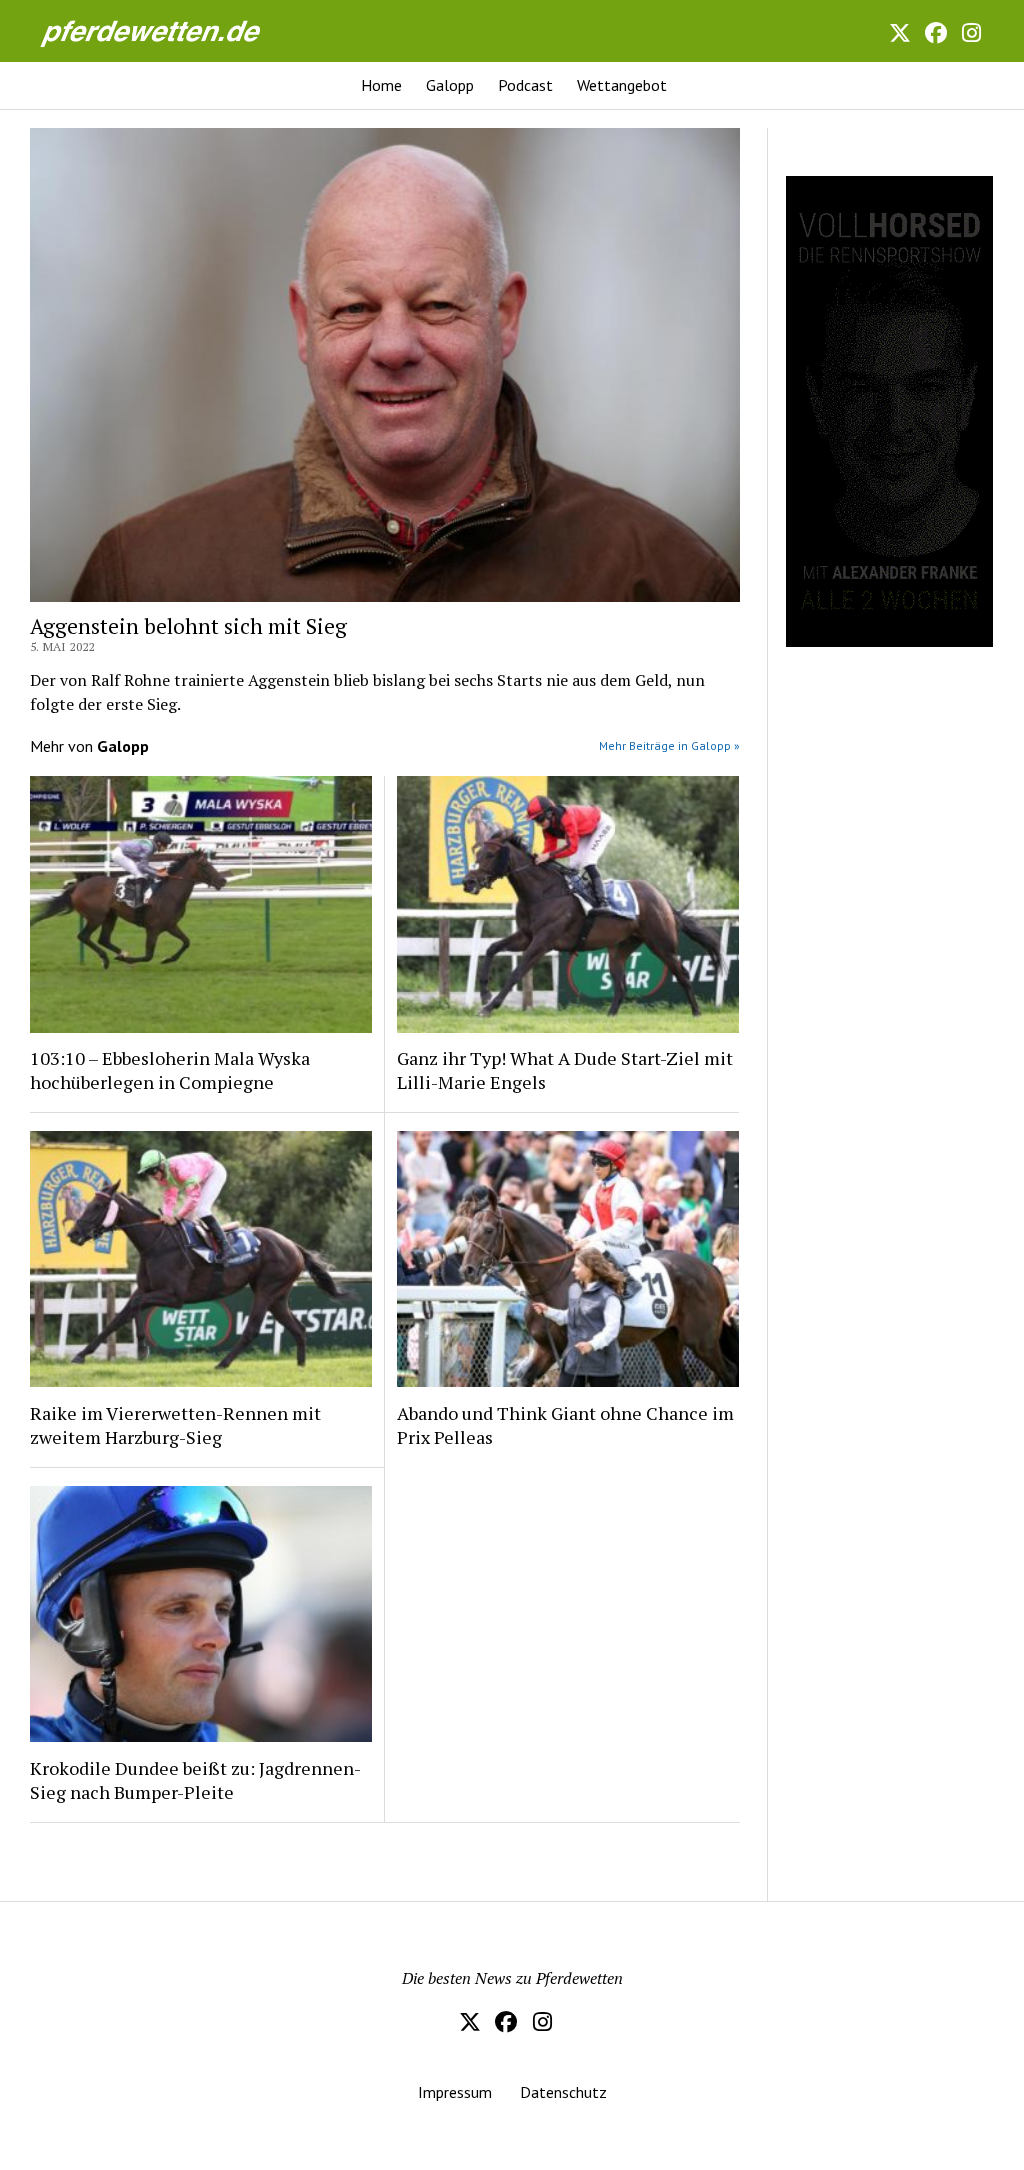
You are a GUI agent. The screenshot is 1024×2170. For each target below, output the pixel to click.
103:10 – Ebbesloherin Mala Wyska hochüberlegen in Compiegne (170, 1070)
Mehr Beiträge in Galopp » (669, 745)
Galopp (450, 85)
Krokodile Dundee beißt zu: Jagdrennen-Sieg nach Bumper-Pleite (195, 1780)
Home (381, 85)
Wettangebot (622, 85)
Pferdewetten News (172, 30)
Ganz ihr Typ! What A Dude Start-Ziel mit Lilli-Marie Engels (565, 1070)
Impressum (455, 2092)
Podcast (525, 85)
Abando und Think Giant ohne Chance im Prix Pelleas (565, 1425)
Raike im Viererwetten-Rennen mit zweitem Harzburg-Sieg (175, 1425)
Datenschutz (563, 2092)
